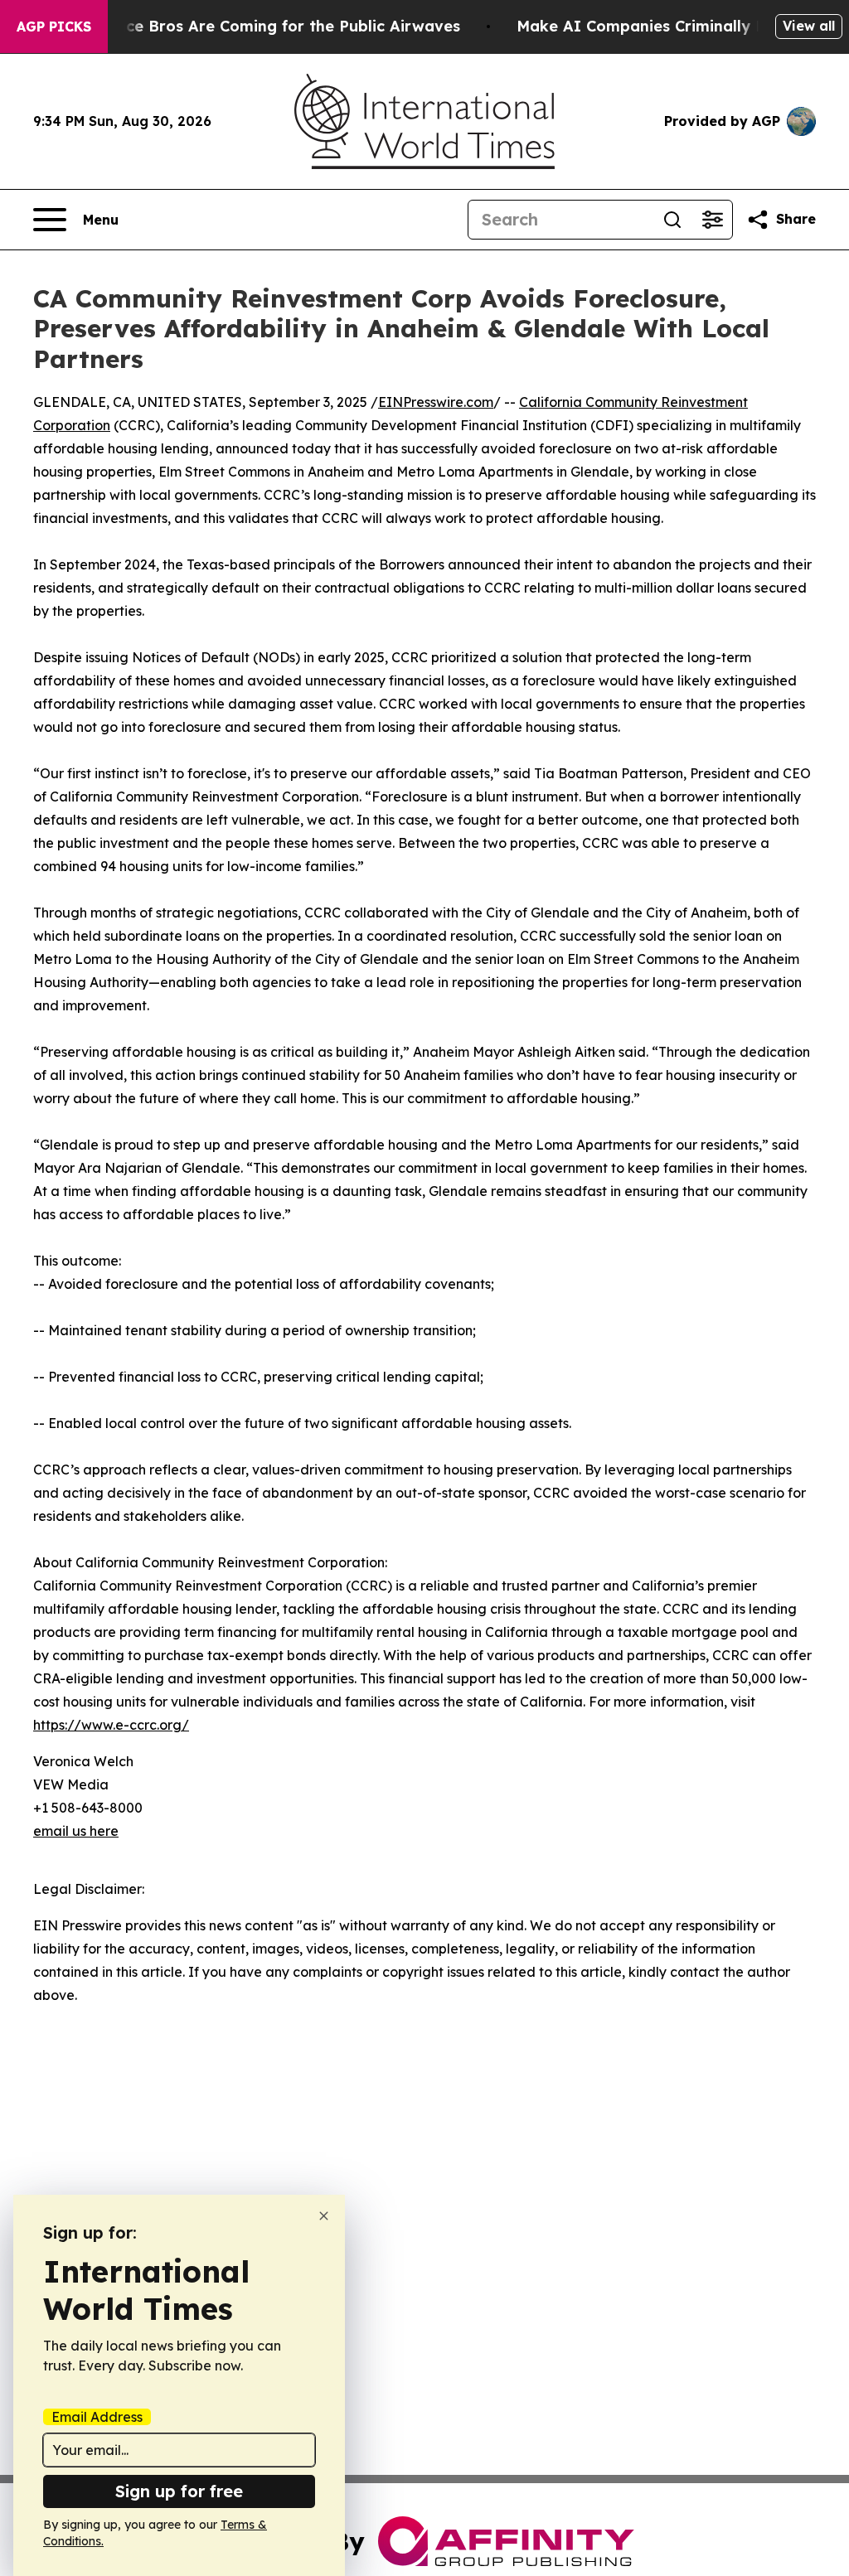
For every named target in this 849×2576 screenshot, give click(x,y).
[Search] (672, 220)
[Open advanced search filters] (712, 220)
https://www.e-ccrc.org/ (111, 1725)
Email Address (97, 2417)
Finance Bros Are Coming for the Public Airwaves (272, 26)
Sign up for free (179, 2491)
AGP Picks (54, 27)
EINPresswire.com (436, 402)
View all (809, 26)
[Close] (324, 2216)
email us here (76, 1831)
